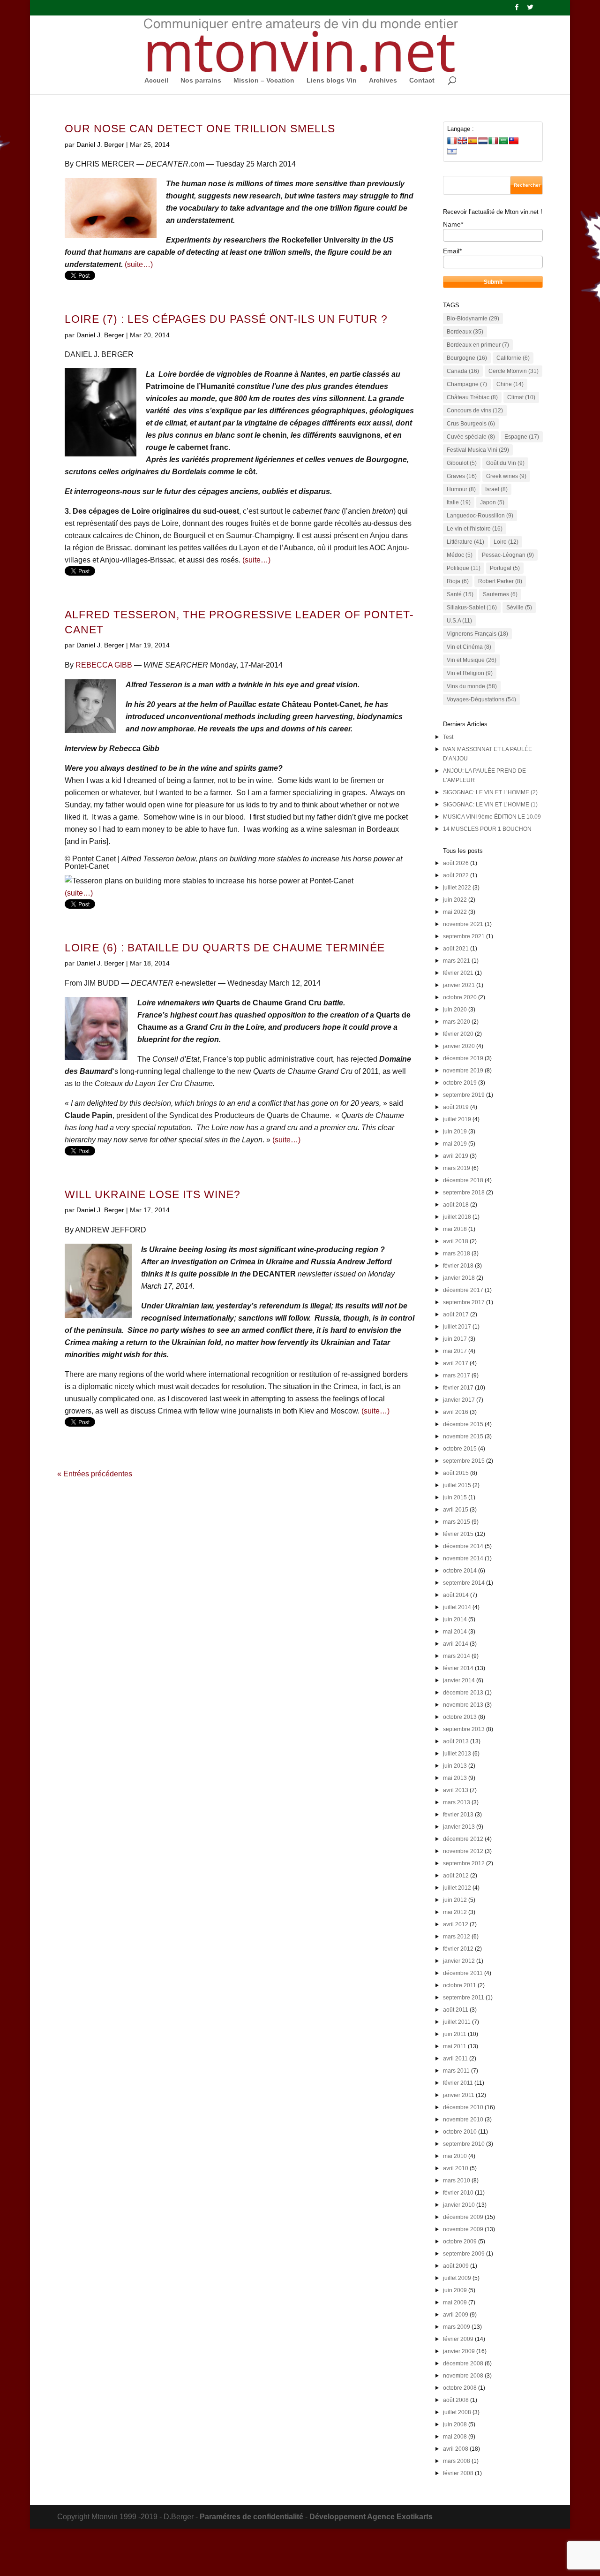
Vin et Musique (472, 660)
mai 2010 (455, 2156)
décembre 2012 (463, 1839)
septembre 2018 (464, 1193)
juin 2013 (455, 1766)
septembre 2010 (464, 2144)
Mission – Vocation (264, 80)
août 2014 (456, 1595)
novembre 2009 (463, 2229)
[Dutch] (483, 141)
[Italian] (493, 141)
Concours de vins (475, 410)
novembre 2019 (463, 1071)
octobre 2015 (460, 1449)
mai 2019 (455, 1144)
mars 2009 (457, 2327)
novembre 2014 (463, 1558)
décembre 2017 (463, 1290)
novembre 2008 (463, 2376)
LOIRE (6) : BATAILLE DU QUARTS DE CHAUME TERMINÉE (225, 948)
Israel (496, 489)
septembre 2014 (464, 1583)
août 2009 (456, 2266)
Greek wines (506, 476)
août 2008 (456, 2400)
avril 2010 (456, 2168)
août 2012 (456, 1876)
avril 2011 (455, 2059)
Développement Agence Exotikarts (371, 2517)
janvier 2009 (459, 2351)
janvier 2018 (459, 1278)
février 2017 (458, 1388)
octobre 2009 (460, 2242)
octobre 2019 (460, 1083)
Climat (521, 397)
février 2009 (458, 2339)
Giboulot (462, 463)
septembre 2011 (464, 1998)
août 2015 (456, 1473)
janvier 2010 (459, 2205)
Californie (513, 358)
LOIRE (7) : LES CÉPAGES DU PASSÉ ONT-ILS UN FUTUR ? (226, 319)
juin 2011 (455, 2034)
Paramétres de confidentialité (251, 2517)
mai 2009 (455, 2302)
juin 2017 (455, 1339)
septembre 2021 (464, 936)
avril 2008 (456, 2449)
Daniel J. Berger (100, 144)
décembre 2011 (463, 1973)
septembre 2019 (464, 1095)
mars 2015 (457, 1522)
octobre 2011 (460, 1985)
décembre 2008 (463, 2363)
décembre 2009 (463, 2217)
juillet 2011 (457, 2022)
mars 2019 (457, 1168)
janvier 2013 (459, 1827)
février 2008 (458, 2473)
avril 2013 (456, 1790)
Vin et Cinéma (469, 647)
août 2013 (456, 1741)
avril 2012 (456, 1924)
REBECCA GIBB (104, 665)
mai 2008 (455, 2437)
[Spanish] (472, 141)
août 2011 (456, 2010)
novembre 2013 (463, 1705)
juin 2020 (455, 1010)
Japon (492, 502)
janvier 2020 (459, 1046)
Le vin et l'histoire (475, 529)
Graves (462, 476)
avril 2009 (456, 2315)
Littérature (465, 542)
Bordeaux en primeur (478, 345)
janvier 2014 (459, 1680)
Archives (383, 80)
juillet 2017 (457, 1327)
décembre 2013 (463, 1693)
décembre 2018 (463, 1180)
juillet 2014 (457, 1607)
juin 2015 (455, 1497)
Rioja (458, 581)
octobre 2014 (460, 1571)
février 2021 (458, 973)
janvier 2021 (459, 985)
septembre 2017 (464, 1302)
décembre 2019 (463, 1058)
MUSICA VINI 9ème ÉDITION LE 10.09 (492, 817)
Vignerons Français (477, 634)
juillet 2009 (457, 2278)
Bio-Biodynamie (473, 319)
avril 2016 (456, 1412)
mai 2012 (455, 1912)
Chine (510, 384)
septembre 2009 (464, 2254)
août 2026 (456, 863)
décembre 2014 (463, 1546)
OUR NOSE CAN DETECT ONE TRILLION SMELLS (200, 129)
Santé (460, 594)
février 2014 (458, 1668)
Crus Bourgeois (471, 424)
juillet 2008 (457, 2412)
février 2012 (458, 1949)
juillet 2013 (457, 1754)
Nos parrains (201, 80)
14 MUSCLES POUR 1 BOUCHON (487, 829)
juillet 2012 (457, 1888)
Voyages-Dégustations (481, 699)
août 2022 (456, 875)
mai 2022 (455, 912)
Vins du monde (472, 686)
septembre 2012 (464, 1863)
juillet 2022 (457, 888)
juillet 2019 (457, 1119)
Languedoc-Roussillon (480, 516)
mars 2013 (457, 1802)
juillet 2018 (457, 1217)
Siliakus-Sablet (472, 608)
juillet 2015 (457, 1485)
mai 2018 (455, 1229)
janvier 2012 (459, 1961)
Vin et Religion (470, 673)
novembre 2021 (463, 924)
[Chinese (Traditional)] (514, 141)
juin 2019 (455, 1132)
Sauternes (500, 594)
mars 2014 (457, 1656)
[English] (462, 141)
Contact (422, 80)
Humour (461, 489)
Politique (464, 568)
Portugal (505, 568)
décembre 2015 (463, 1424)
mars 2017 (457, 1375)
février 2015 (458, 1534)
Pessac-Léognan (508, 555)
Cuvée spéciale (471, 437)
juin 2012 (455, 1900)
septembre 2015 (464, 1461)
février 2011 (458, 2083)
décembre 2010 (463, 2107)
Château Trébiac (472, 397)
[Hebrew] (452, 151)
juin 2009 (455, 2290)
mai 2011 (455, 2046)
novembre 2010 (463, 2120)
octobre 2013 (460, 1717)
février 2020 (458, 1034)
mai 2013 (455, 1778)
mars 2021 (457, 961)
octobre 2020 (460, 997)
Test (448, 737)
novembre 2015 (463, 1436)
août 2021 (456, 949)
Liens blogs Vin (332, 80)
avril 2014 (456, 1644)
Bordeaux (465, 332)
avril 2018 (456, 1241)
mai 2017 (455, 1351)
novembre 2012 (463, 1851)
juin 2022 (455, 900)
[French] (452, 141)
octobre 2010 (460, 2132)
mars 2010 (457, 2181)
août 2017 (456, 1315)
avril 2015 (456, 1510)
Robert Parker (500, 581)
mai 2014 (455, 1632)
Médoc (460, 555)
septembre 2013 (464, 1729)
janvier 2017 (459, 1400)
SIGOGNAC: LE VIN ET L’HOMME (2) (490, 792)
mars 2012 (457, 1937)
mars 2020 (457, 1022)
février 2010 (458, 2193)
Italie (459, 502)
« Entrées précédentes (95, 1474)
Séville (519, 608)
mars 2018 (457, 1254)
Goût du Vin (505, 463)
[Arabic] (503, 141)
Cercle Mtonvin (514, 371)
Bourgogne (467, 358)
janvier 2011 (459, 2095)
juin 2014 (455, 1619)
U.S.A (459, 621)
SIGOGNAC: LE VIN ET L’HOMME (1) (490, 805)
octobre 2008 (460, 2388)
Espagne (522, 437)
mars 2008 (457, 2461)
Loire (506, 542)
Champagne (467, 384)
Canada (463, 371)
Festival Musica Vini (478, 450)
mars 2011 (456, 2071)
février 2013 (458, 1815)
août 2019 (456, 1107)
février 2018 (458, 1266)
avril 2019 (456, 1156)
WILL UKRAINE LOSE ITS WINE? (153, 1195)
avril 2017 (456, 1363)
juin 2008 (455, 2424)
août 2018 (456, 1205)
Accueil (156, 80)
